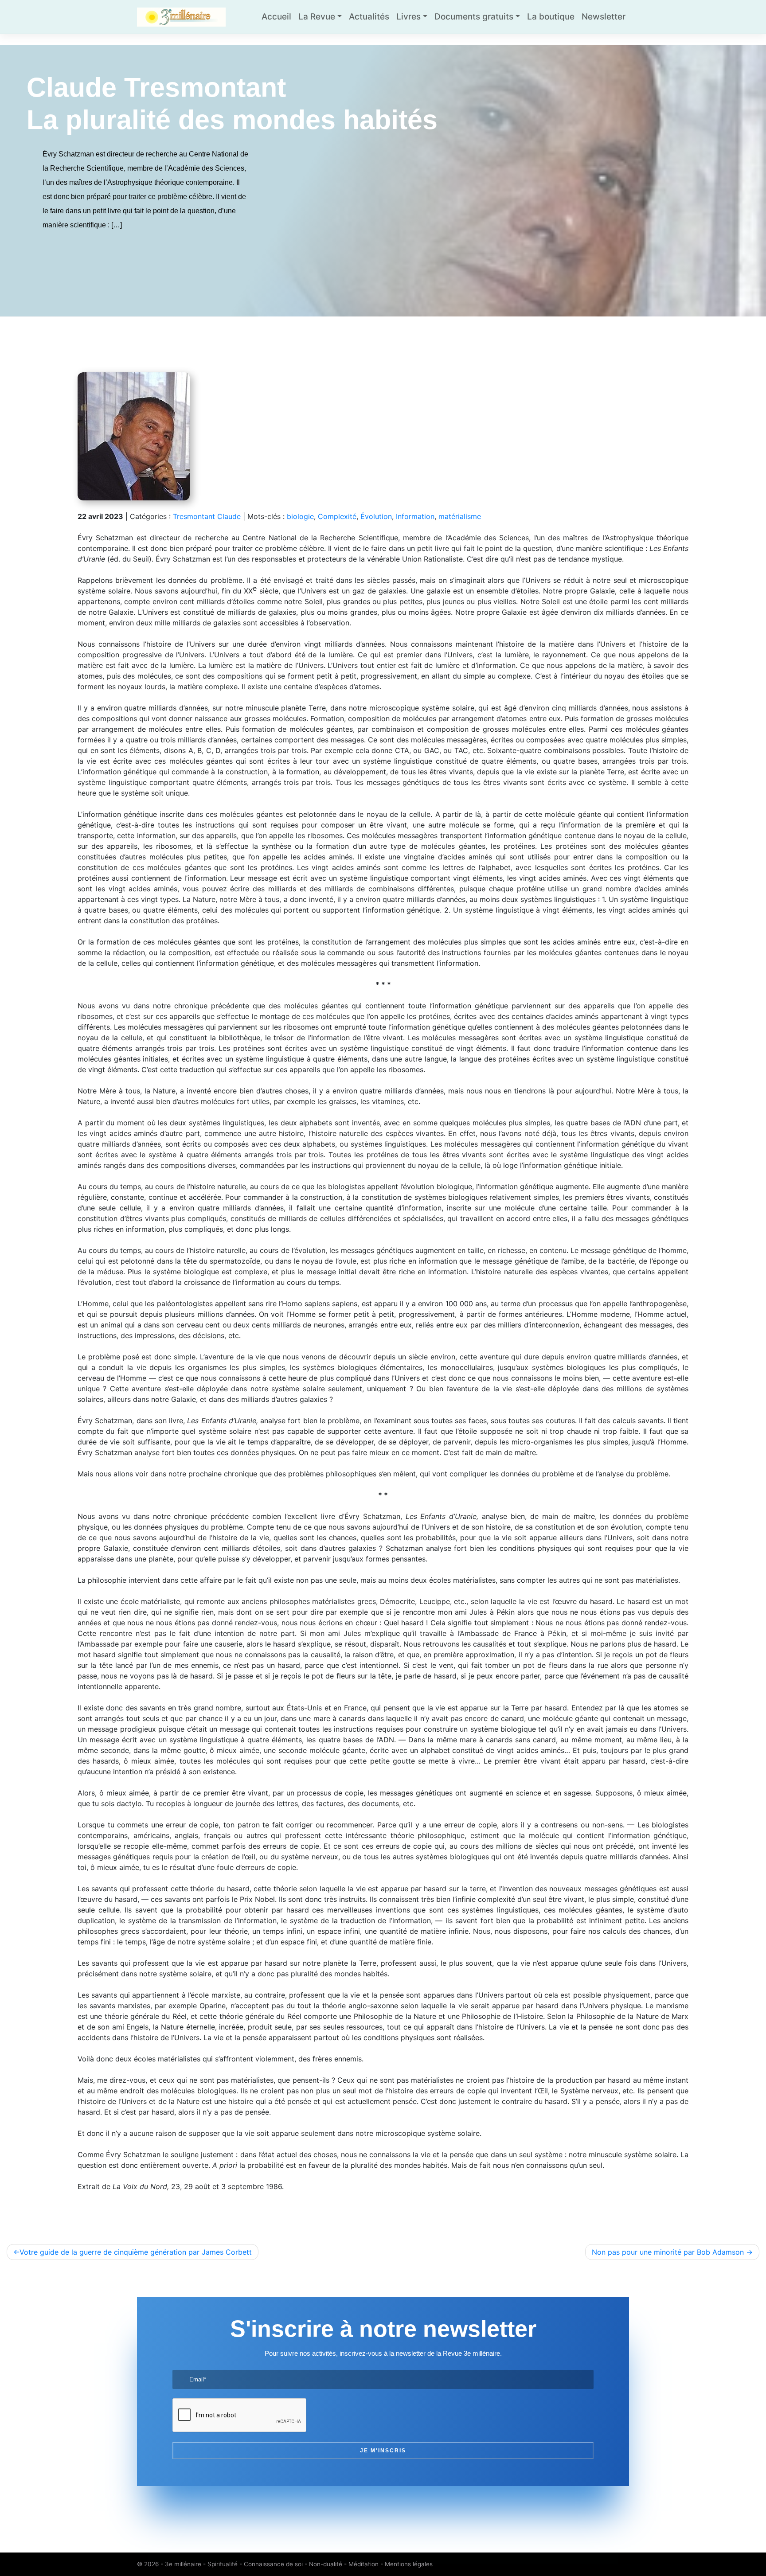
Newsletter (604, 17)
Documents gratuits (474, 17)
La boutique (551, 17)
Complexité (337, 516)
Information (415, 516)
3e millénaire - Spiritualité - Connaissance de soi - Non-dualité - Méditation (272, 2564)
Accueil (276, 17)
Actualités (369, 17)
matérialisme (460, 516)
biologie (300, 516)
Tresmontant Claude (207, 516)
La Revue (317, 17)
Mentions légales (409, 2564)
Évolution (376, 516)
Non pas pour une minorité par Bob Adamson (668, 2252)
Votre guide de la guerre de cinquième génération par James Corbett (136, 2252)
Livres (408, 17)
